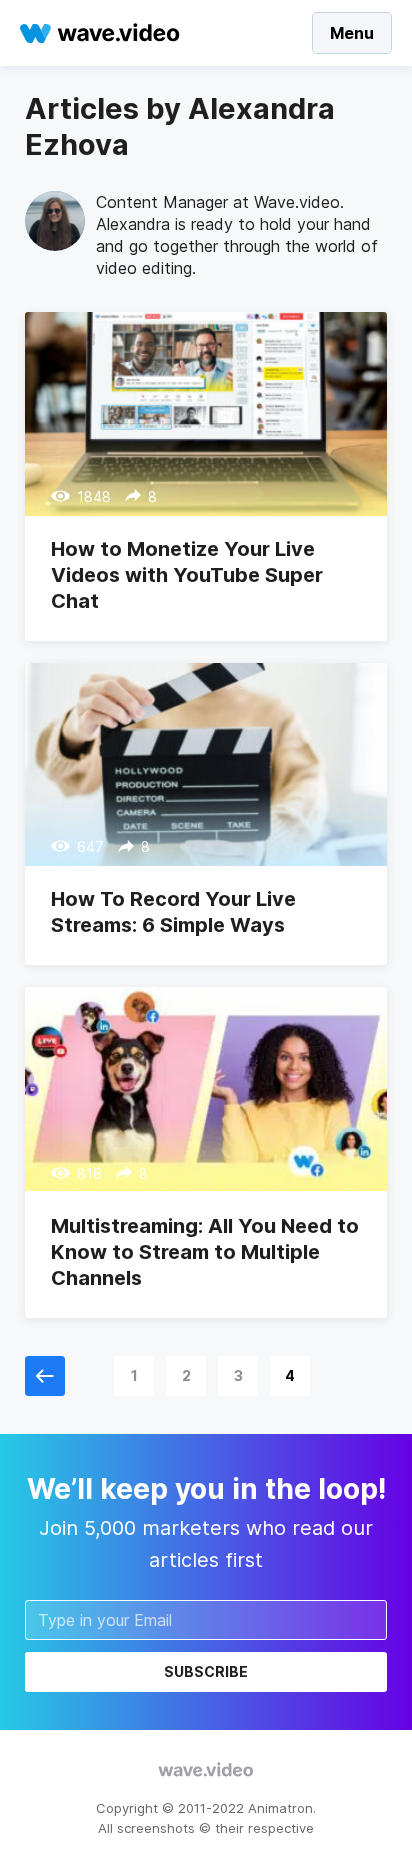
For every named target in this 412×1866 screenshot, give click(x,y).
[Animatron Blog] (206, 1771)
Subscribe (206, 1671)
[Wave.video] (100, 33)
